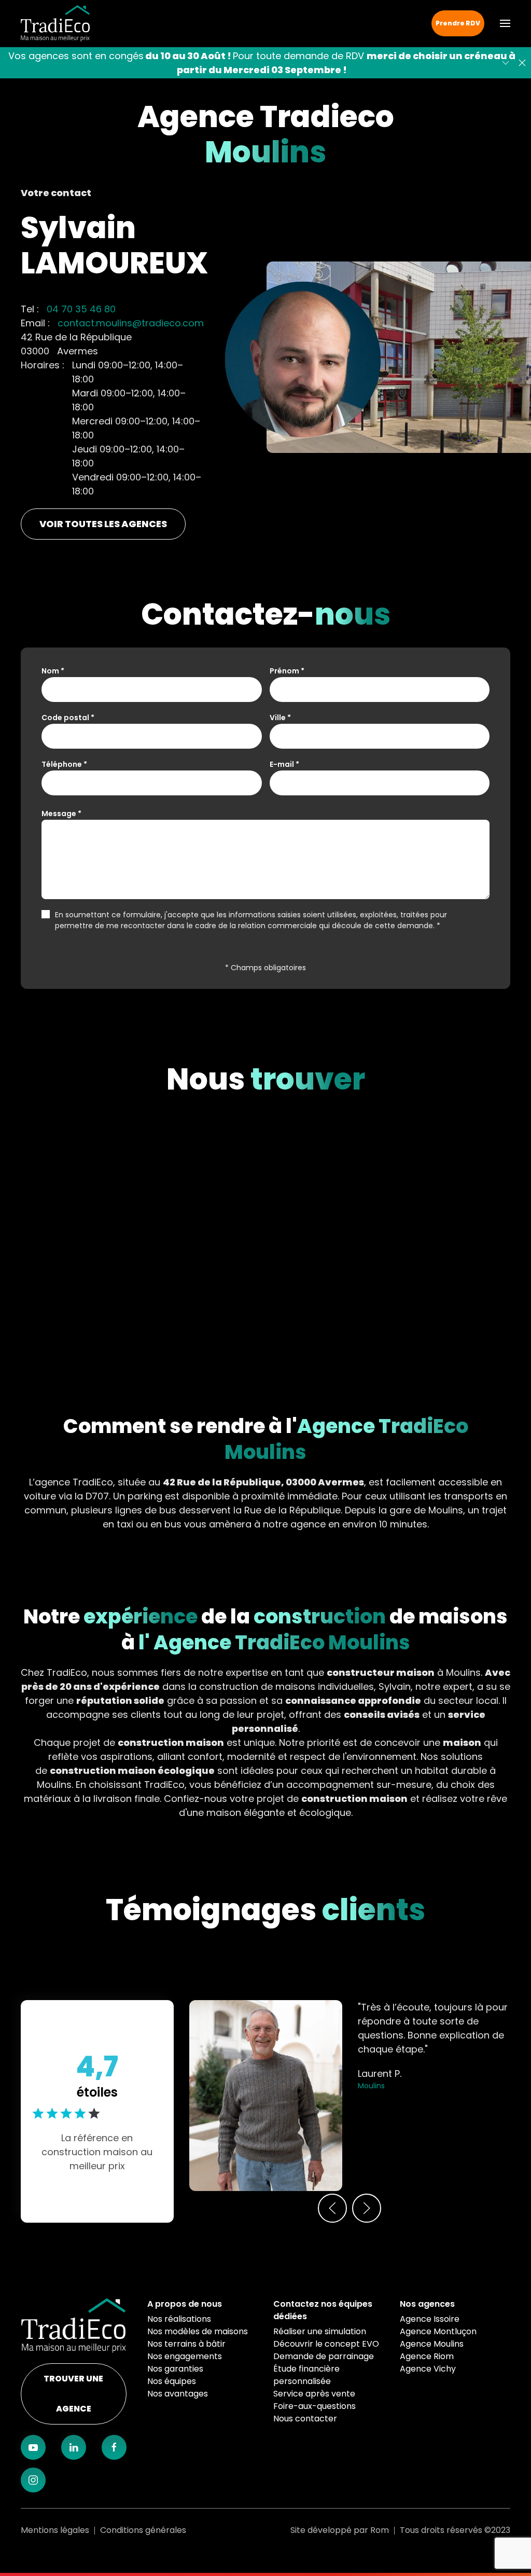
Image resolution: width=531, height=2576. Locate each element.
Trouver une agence (73, 2394)
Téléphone (64, 764)
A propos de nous (185, 2304)
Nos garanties (175, 2369)
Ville (280, 718)
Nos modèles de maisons (198, 2331)
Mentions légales (55, 2530)
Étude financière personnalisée (306, 2375)
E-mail (284, 764)
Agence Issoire (430, 2319)
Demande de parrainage (324, 2356)
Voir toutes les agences (103, 524)
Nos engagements (185, 2356)
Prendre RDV (458, 23)
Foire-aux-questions (315, 2406)
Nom (53, 671)
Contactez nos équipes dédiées (323, 2310)
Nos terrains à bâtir (186, 2344)
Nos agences (427, 2304)
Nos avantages (178, 2394)
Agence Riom (427, 2356)
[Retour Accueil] (55, 23)
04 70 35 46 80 (81, 309)
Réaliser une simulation (320, 2331)
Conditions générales (143, 2530)
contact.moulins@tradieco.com (131, 323)
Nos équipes (172, 2381)
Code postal (68, 718)
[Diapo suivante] (506, 63)
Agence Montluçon (438, 2331)
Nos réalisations (179, 2319)
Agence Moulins (432, 2344)
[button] (505, 23)
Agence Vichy (428, 2369)
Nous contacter (305, 2419)
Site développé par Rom (340, 2530)
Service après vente (314, 2394)
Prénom (287, 671)
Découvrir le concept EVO (326, 2344)
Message (61, 814)
